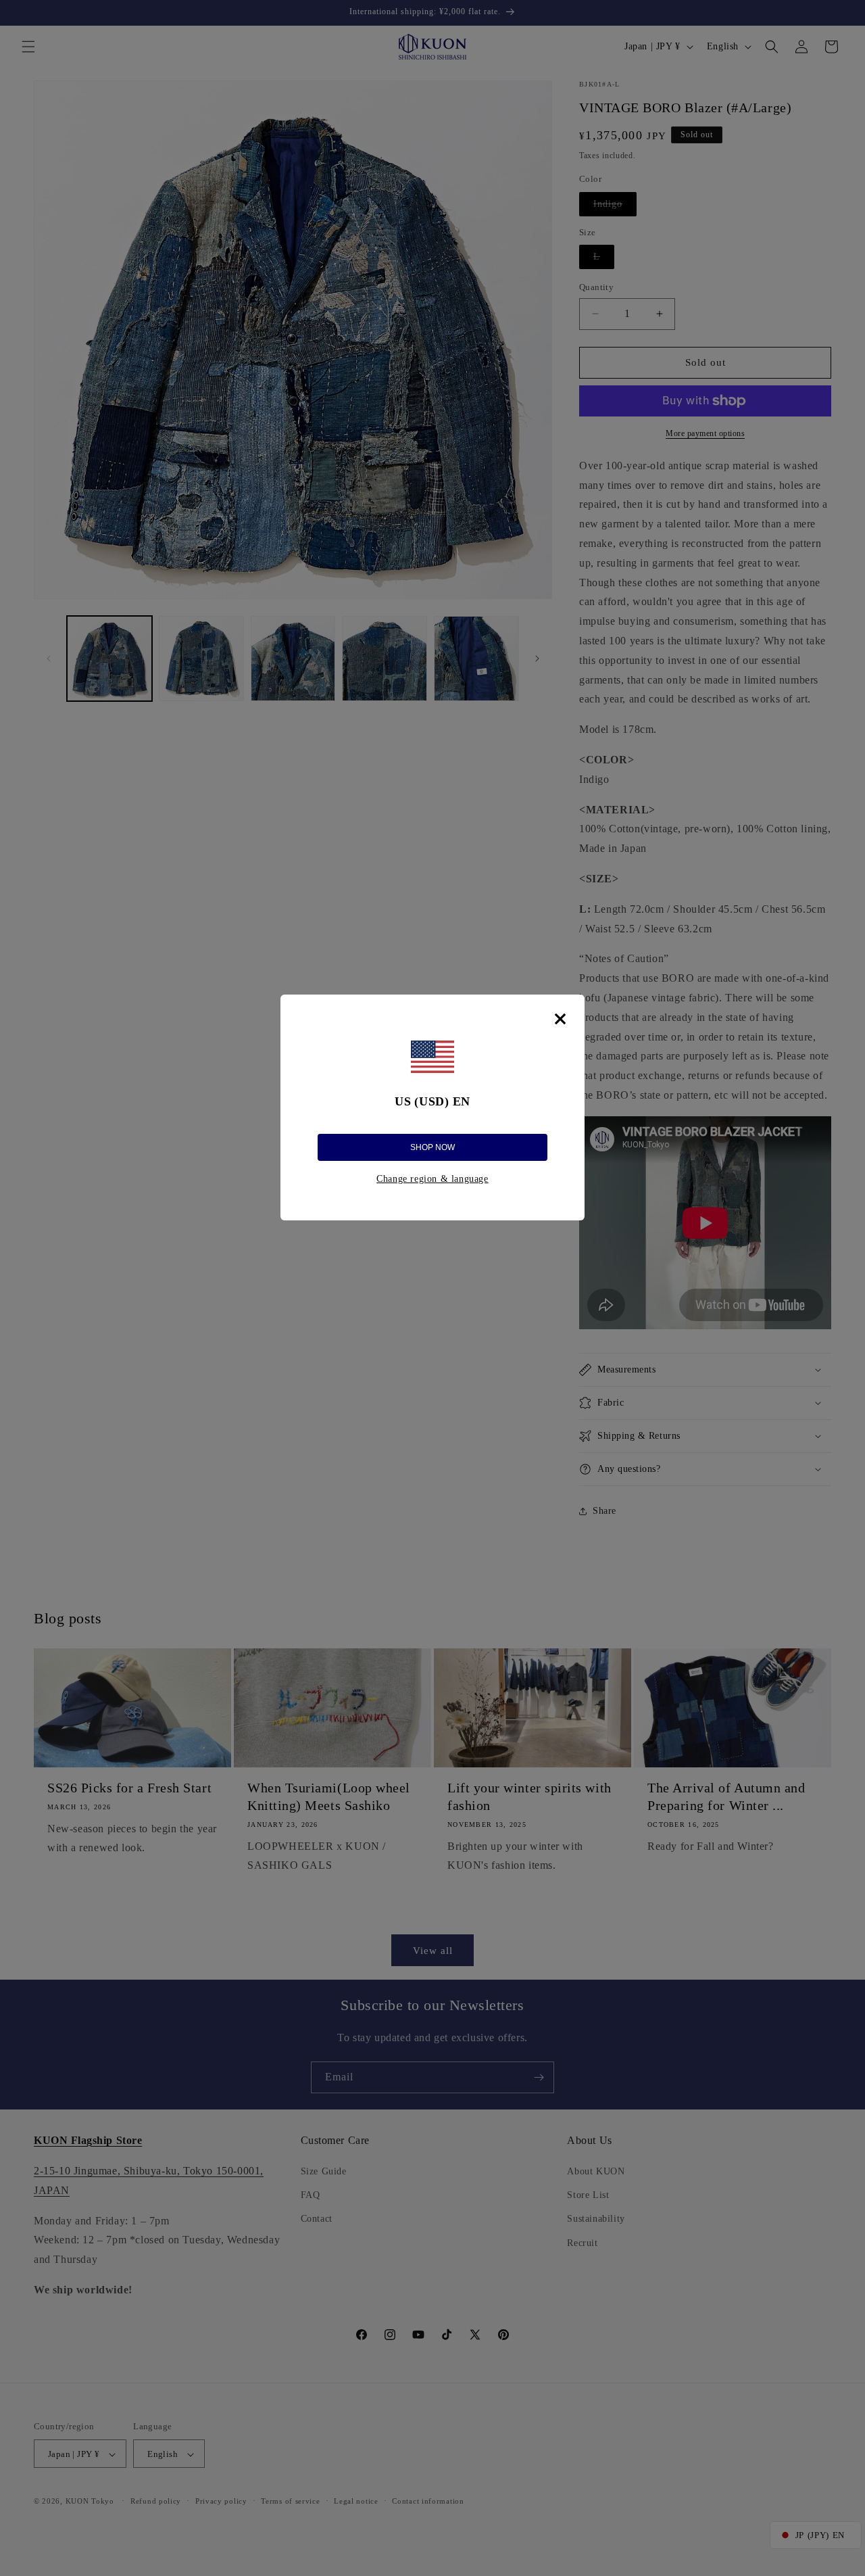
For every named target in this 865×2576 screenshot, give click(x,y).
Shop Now (432, 1147)
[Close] (560, 1019)
